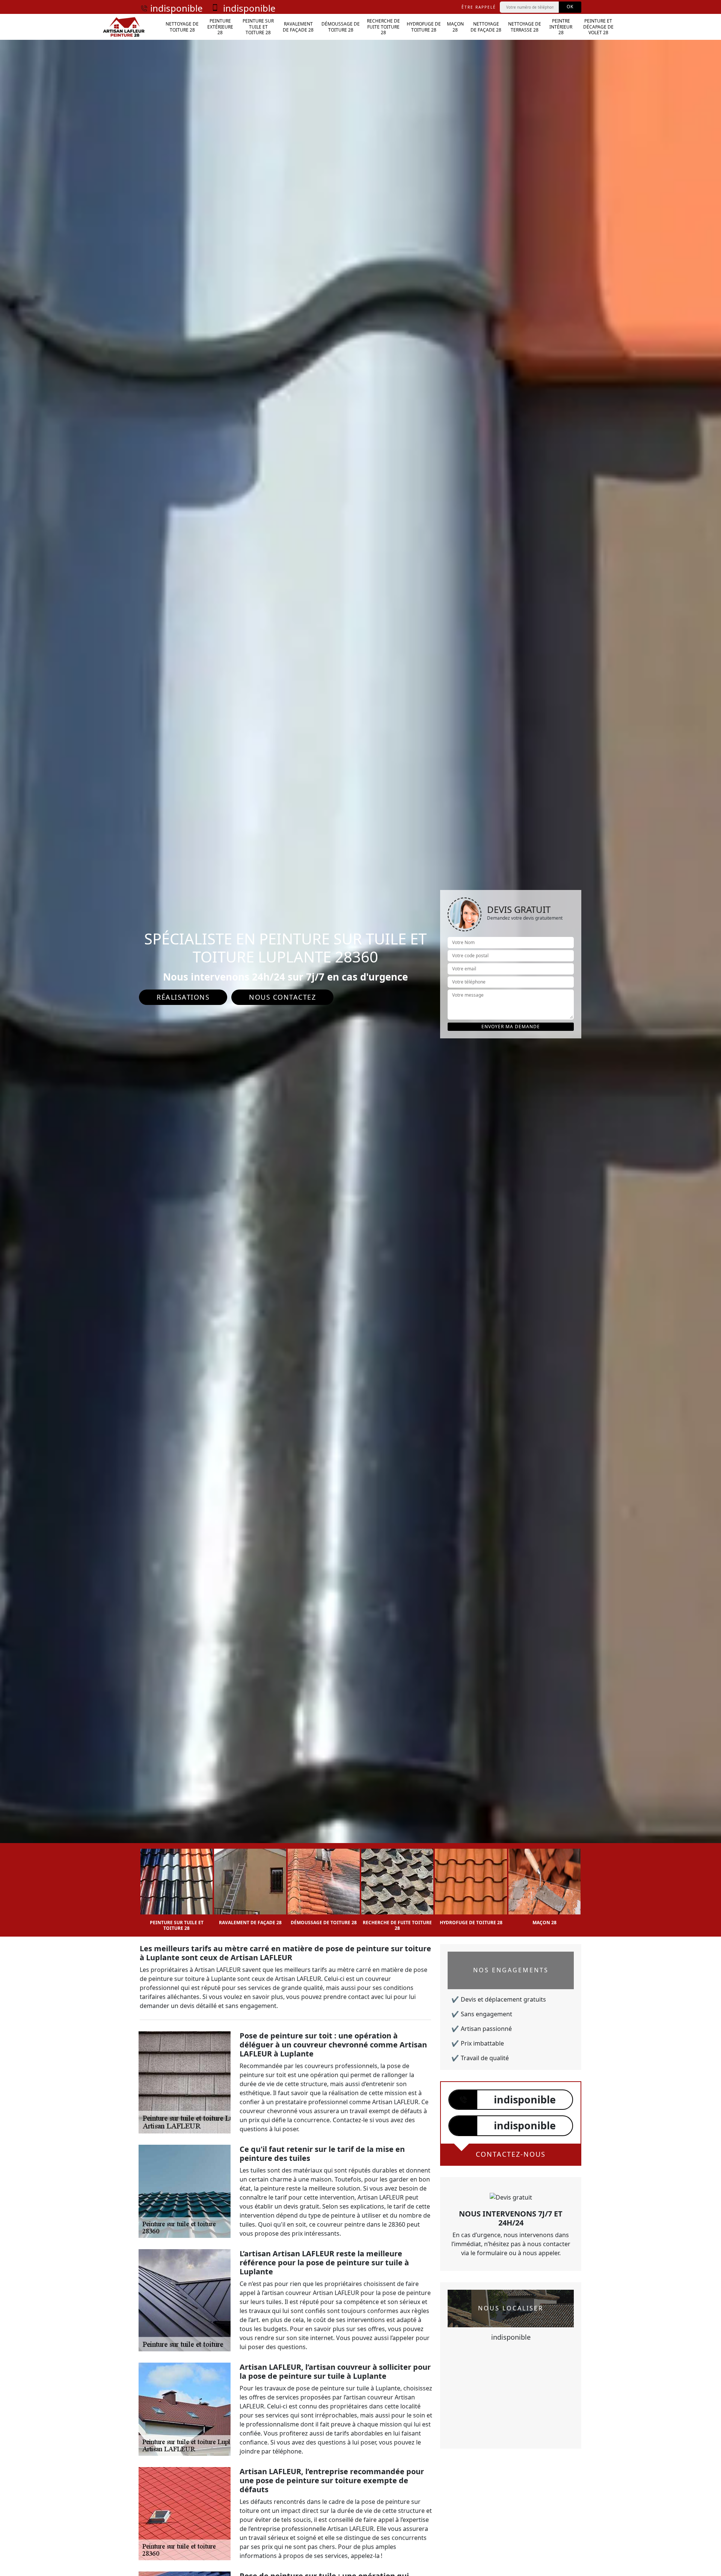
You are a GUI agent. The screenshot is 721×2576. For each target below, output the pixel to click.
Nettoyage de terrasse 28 (525, 27)
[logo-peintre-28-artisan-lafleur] (124, 27)
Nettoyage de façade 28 (486, 27)
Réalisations (183, 997)
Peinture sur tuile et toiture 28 (258, 27)
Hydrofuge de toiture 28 (424, 27)
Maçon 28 (455, 27)
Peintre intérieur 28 (561, 27)
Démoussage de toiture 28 (341, 27)
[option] (176, 1887)
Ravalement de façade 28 (298, 27)
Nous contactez (282, 997)
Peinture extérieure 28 (220, 27)
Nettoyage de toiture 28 (182, 27)
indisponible (176, 8)
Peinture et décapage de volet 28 (598, 27)
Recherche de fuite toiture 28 (383, 27)
